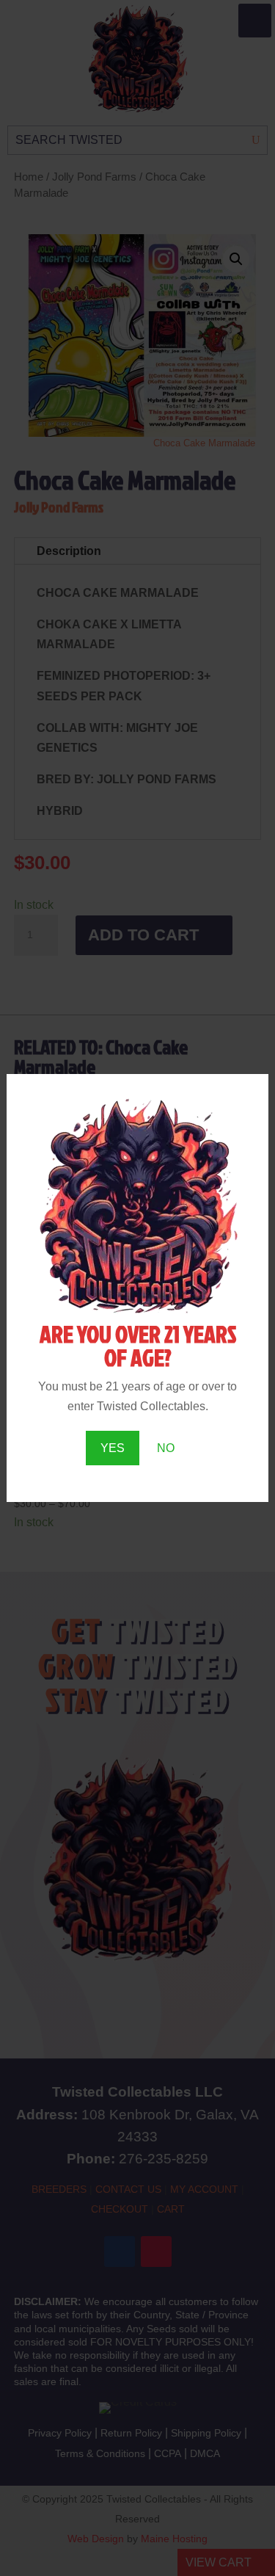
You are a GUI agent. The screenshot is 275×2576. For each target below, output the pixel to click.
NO (166, 1448)
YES (113, 1448)
